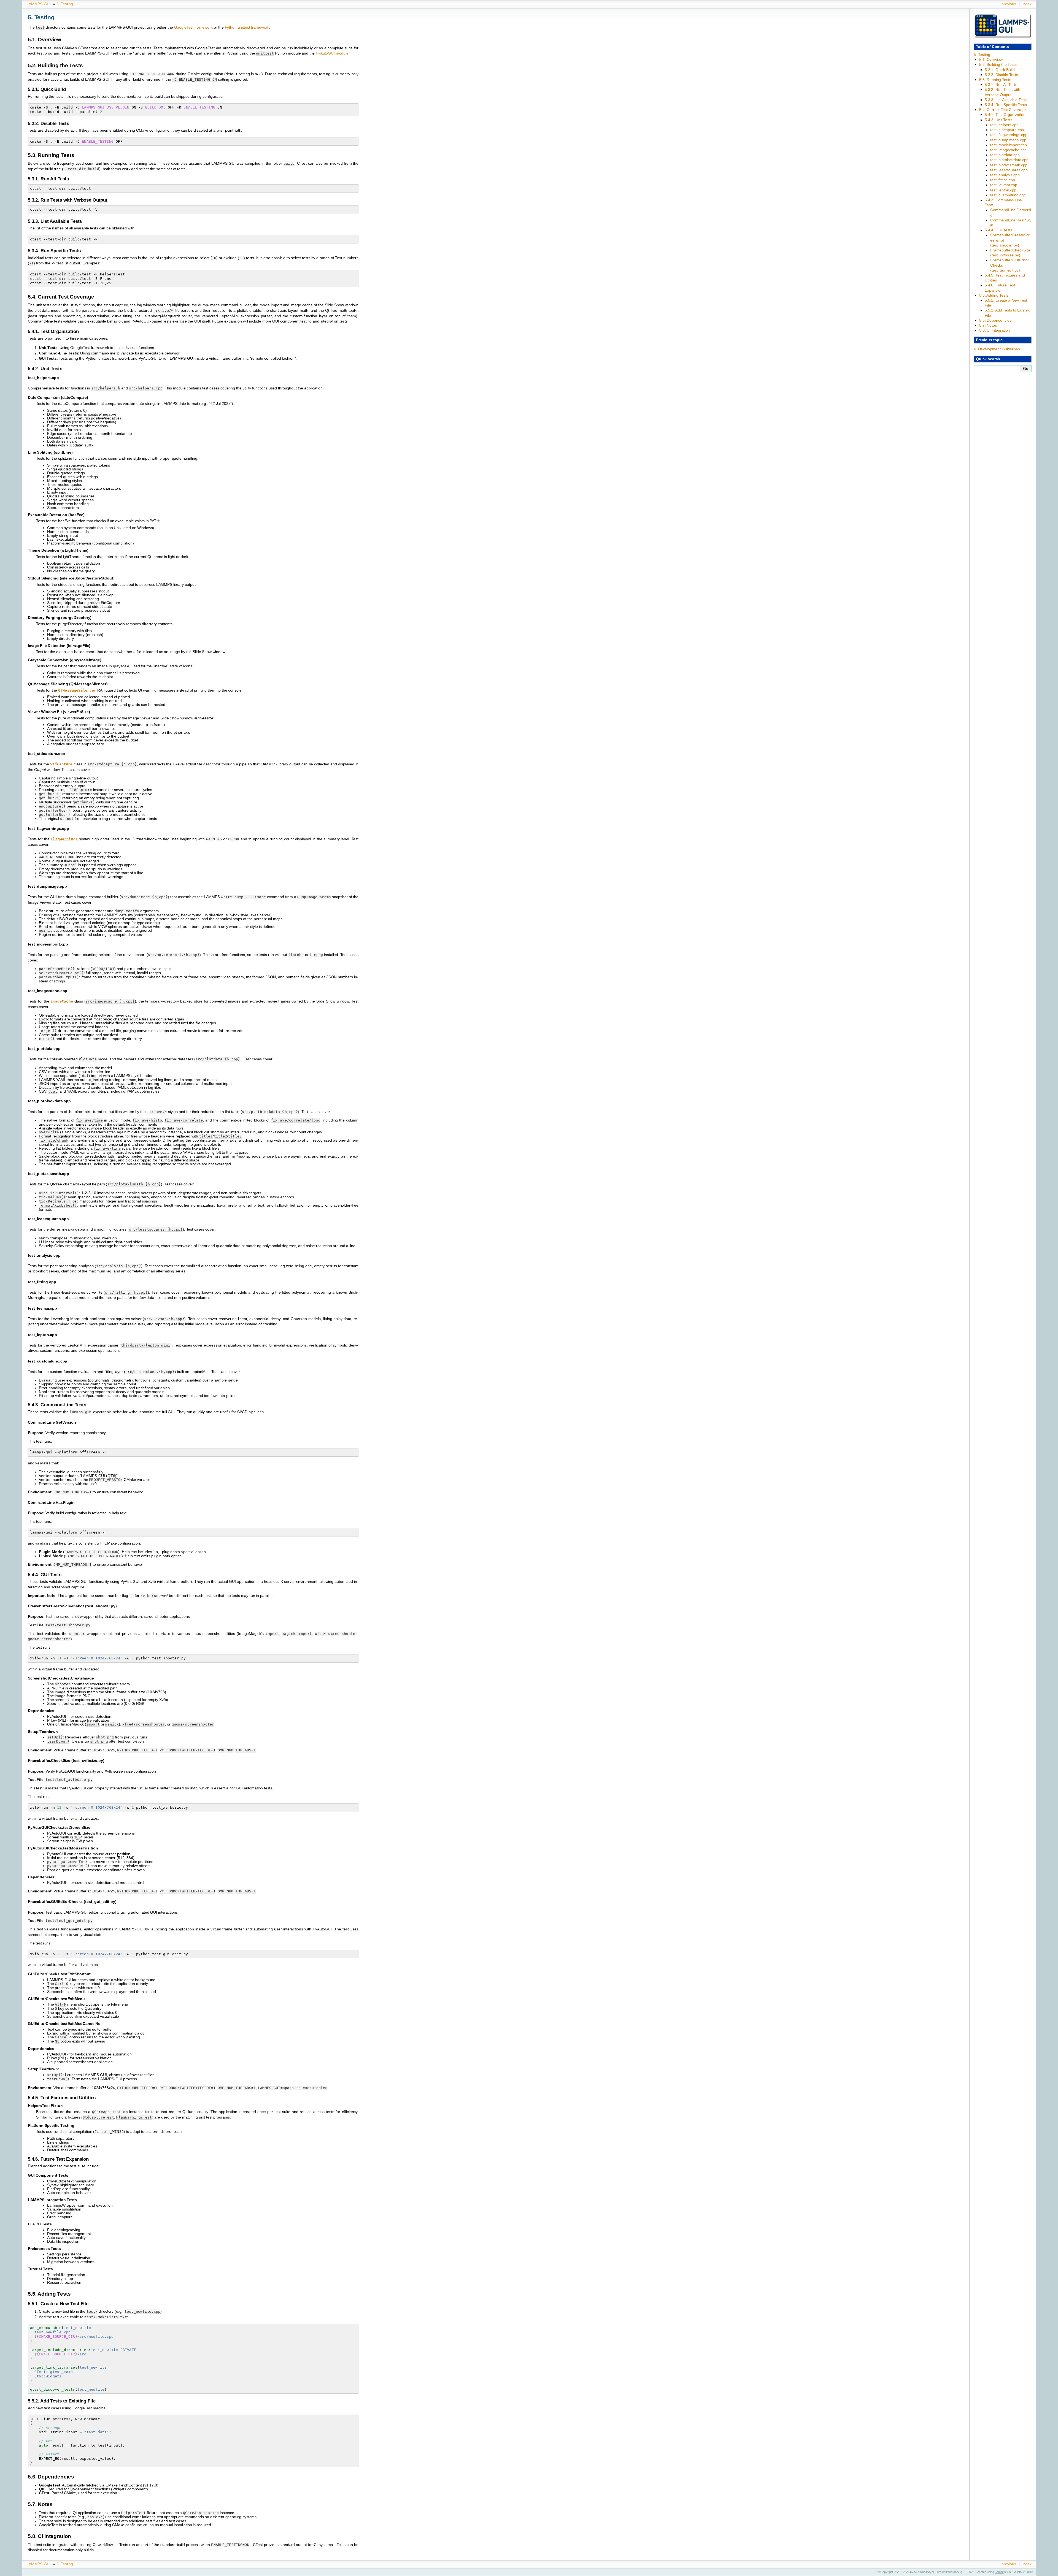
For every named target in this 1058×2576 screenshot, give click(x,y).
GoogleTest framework (193, 27)
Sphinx (999, 2572)
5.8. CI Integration (994, 330)
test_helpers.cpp (1004, 125)
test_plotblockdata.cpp (1009, 160)
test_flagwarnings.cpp (1009, 135)
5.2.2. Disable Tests (1001, 75)
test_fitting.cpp (1003, 180)
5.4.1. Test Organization (1005, 115)
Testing (65, 4)
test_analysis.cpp (1005, 175)
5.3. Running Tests (995, 80)
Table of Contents (992, 47)
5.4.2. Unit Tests (998, 120)
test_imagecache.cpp (1008, 150)
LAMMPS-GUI (39, 4)
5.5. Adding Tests (994, 295)
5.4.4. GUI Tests (998, 230)
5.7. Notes (988, 325)
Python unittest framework (247, 27)
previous (1009, 4)
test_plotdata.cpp (1005, 155)
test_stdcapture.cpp (1007, 130)
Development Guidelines (997, 349)
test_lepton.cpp (1003, 190)
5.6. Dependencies (995, 320)
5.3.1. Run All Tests (1001, 85)
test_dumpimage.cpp (1008, 140)
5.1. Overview (991, 59)
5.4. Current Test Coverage (1002, 110)
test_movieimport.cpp (1009, 145)
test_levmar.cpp (1004, 185)
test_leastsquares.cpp (1009, 170)
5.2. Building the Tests (998, 64)
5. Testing (982, 55)
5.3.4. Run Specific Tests (1006, 105)
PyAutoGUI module (332, 53)
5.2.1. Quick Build (1000, 70)
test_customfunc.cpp (1008, 195)
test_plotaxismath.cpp (1009, 165)
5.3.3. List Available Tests (1006, 100)
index (1027, 4)
